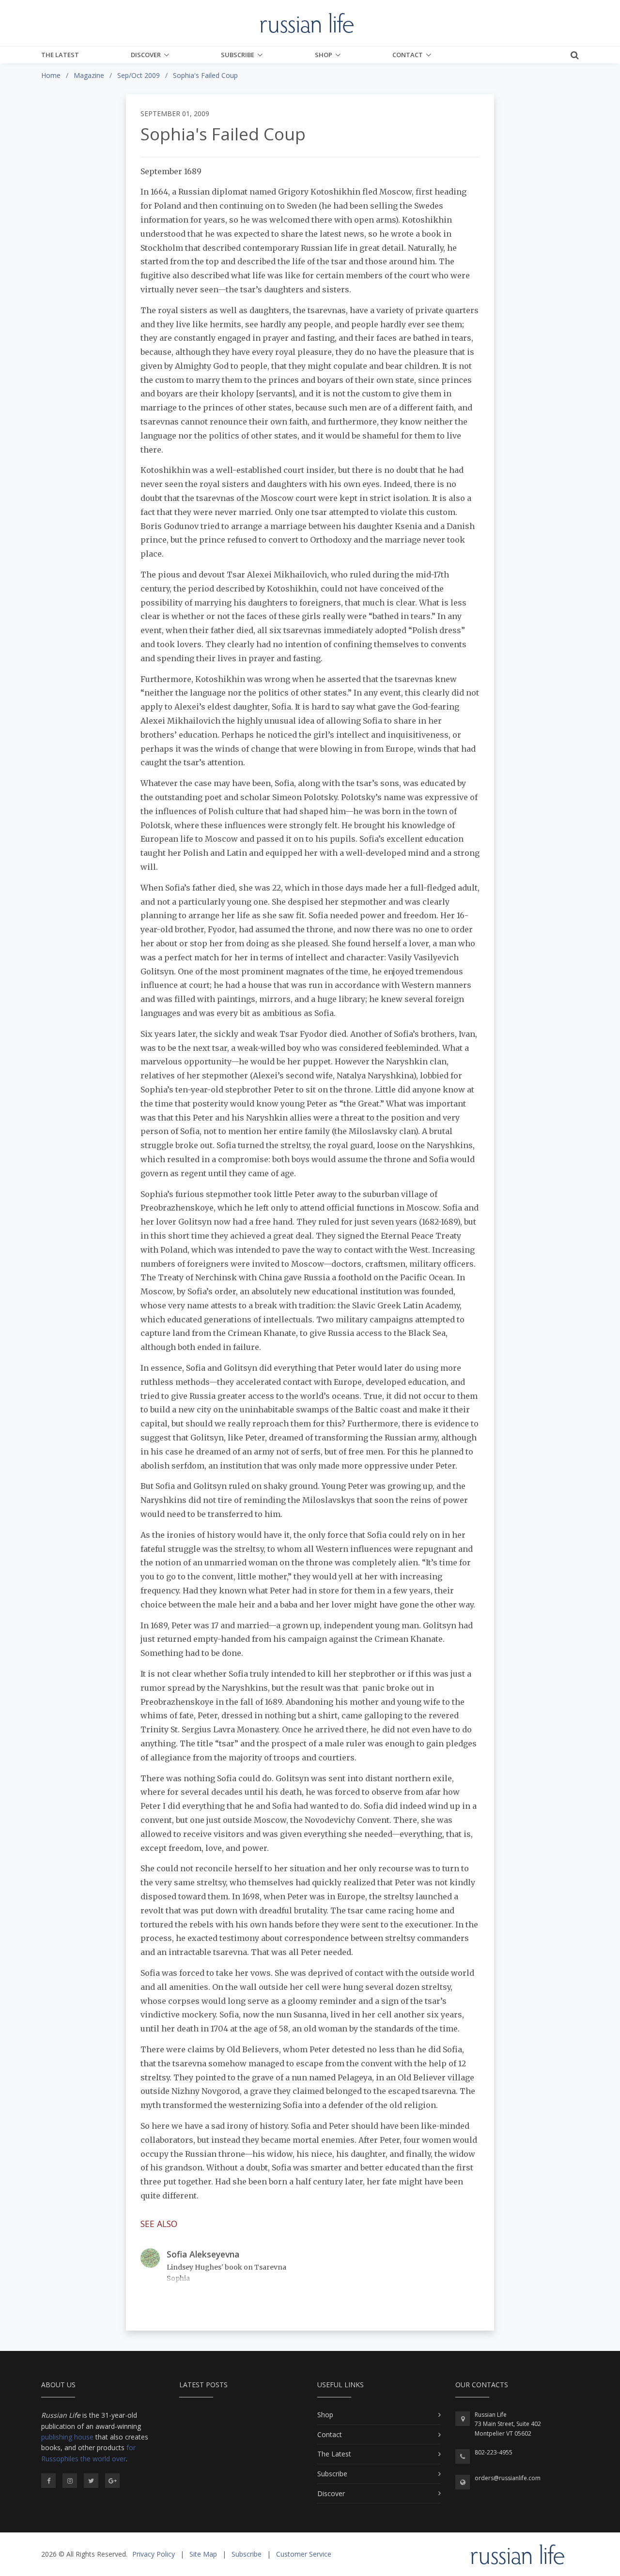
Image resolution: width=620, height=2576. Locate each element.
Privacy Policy (154, 2554)
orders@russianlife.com (508, 2478)
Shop (324, 55)
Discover (146, 55)
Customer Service (304, 2554)
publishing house (67, 2437)
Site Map (203, 2554)
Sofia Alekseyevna (203, 2254)
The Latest (60, 55)
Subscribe (238, 55)
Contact (408, 55)
